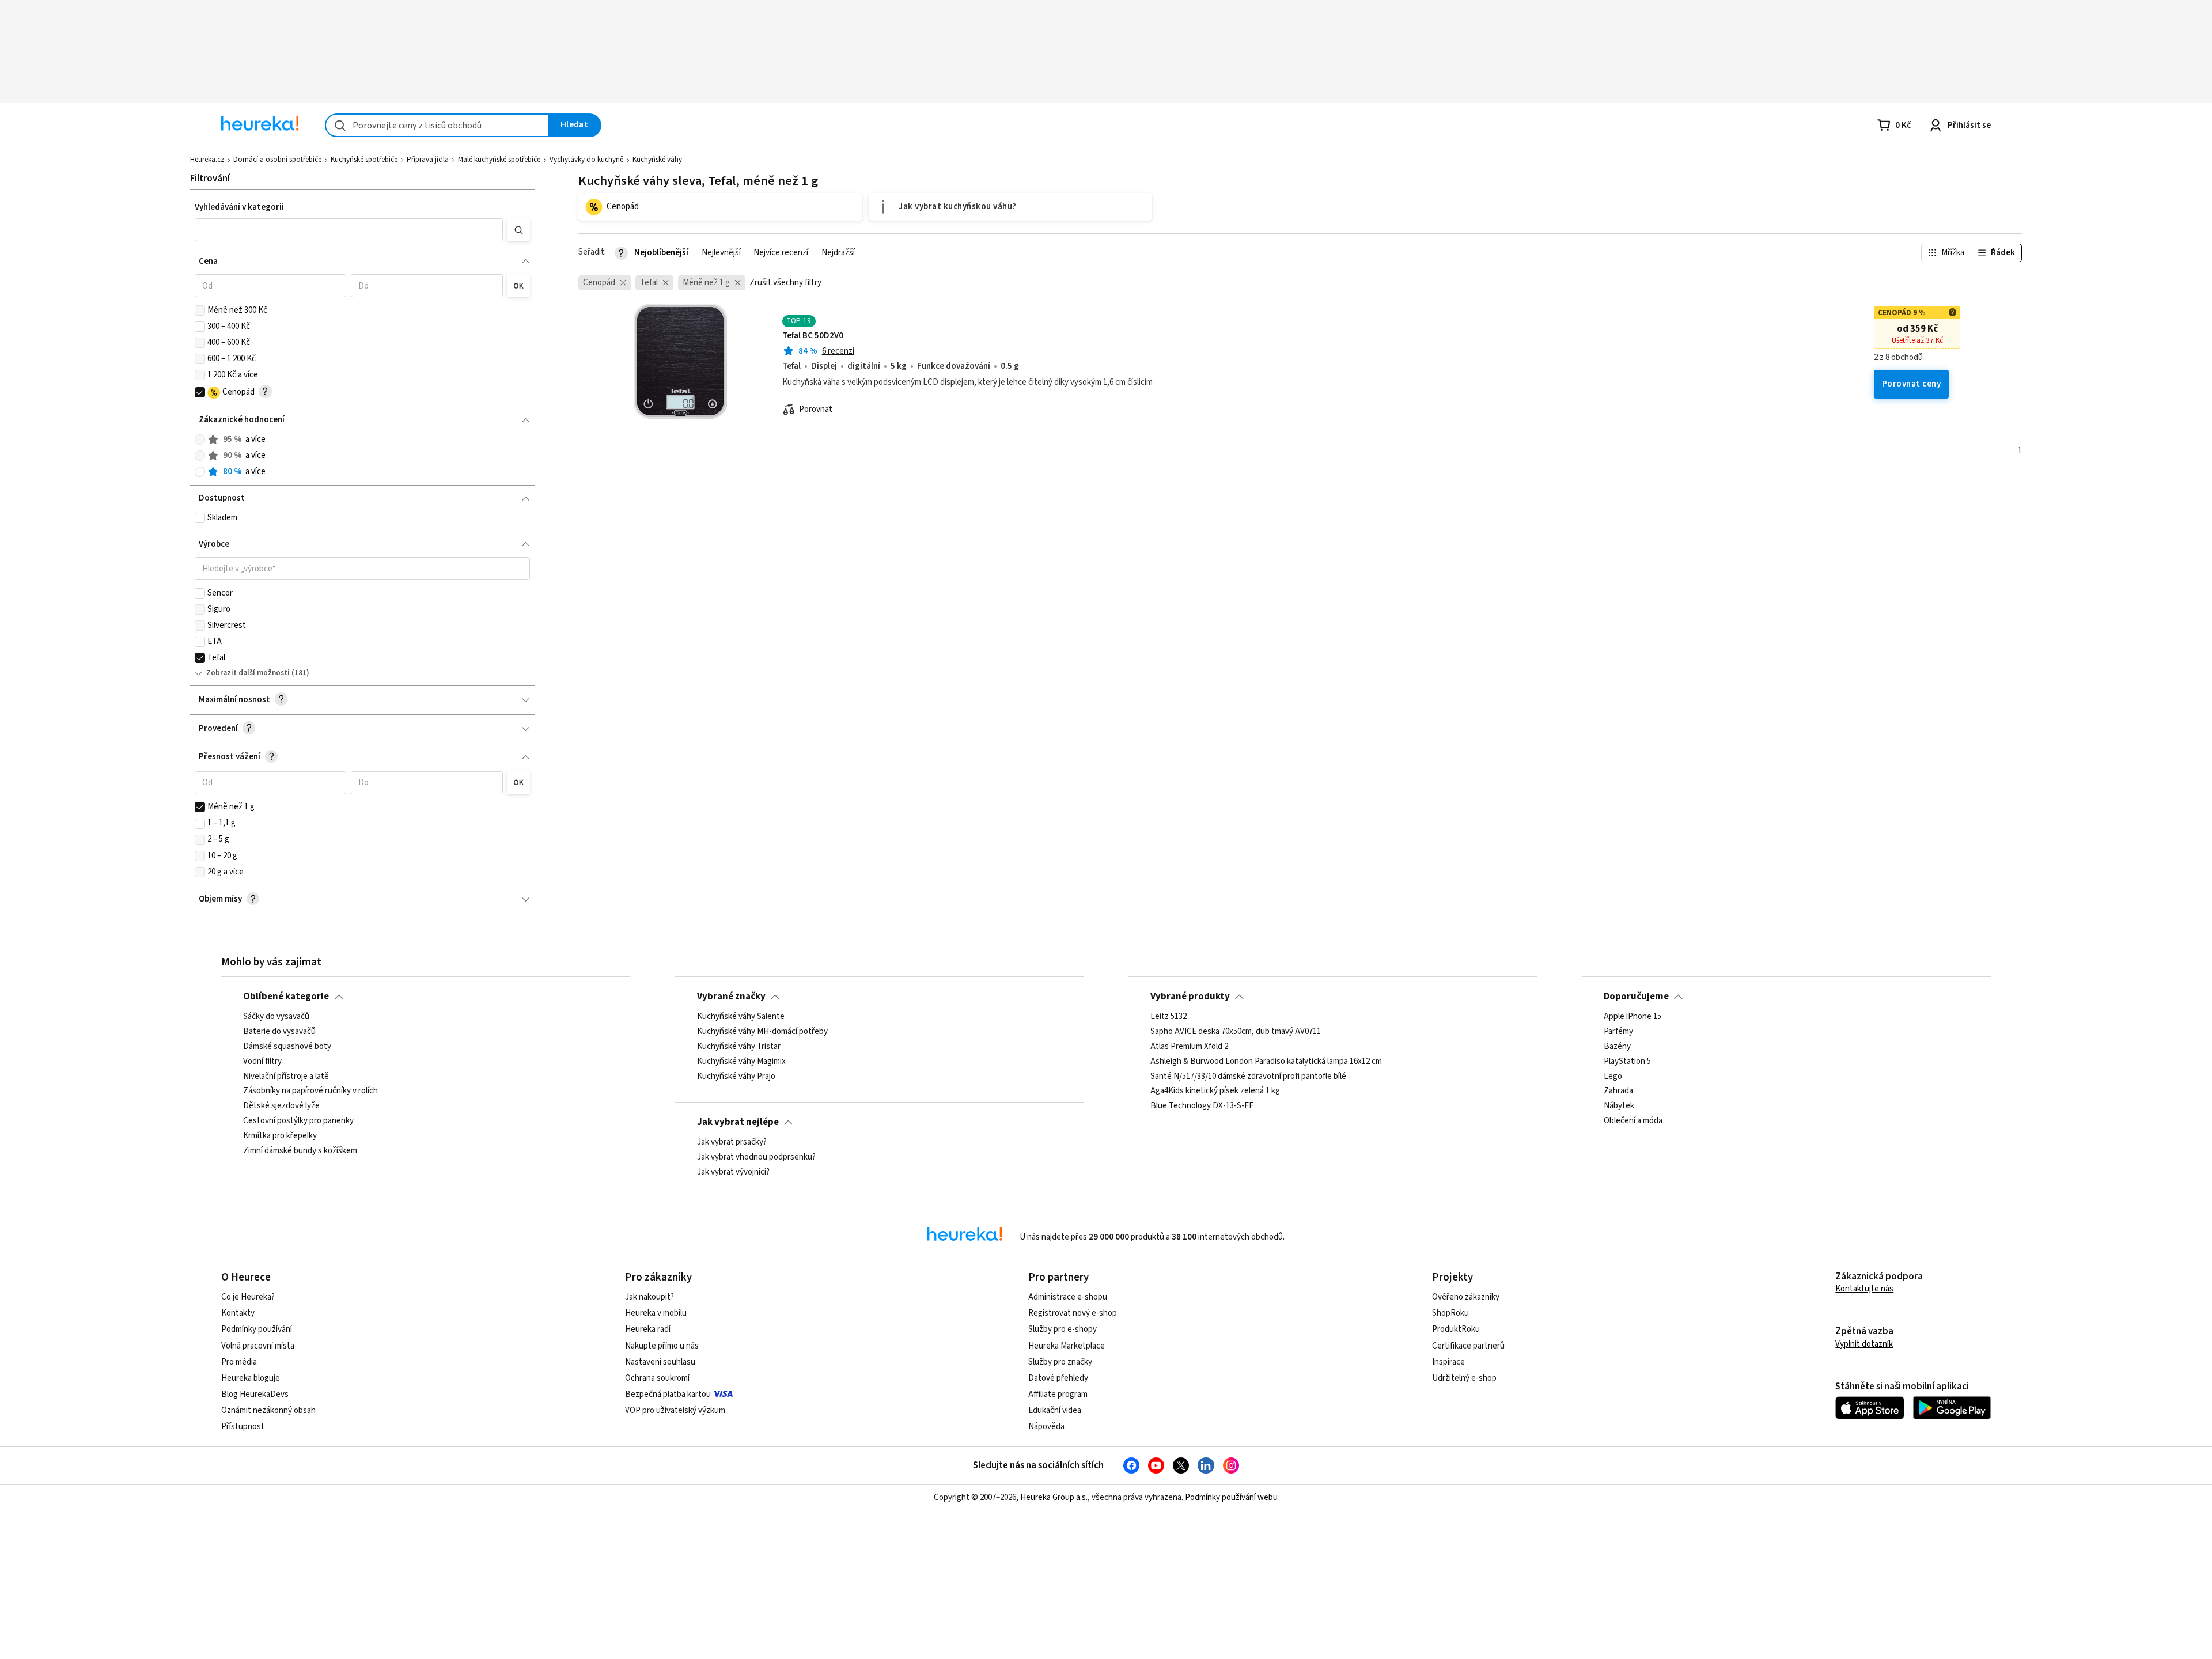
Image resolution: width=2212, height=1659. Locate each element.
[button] (349, 230)
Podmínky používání (257, 1329)
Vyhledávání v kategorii (239, 207)
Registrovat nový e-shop (1073, 1313)
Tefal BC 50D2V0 (813, 336)
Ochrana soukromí (657, 1378)
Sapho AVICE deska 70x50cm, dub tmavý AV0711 (1236, 1032)
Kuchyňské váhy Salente (741, 1017)
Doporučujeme (1636, 997)
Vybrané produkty (1190, 997)
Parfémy (1618, 1032)
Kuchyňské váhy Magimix (741, 1062)
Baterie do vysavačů (279, 1032)
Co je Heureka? (248, 1297)
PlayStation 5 (1627, 1062)
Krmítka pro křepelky (280, 1136)
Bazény (1617, 1047)
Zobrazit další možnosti (248, 673)
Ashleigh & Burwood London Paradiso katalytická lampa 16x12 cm (1266, 1062)
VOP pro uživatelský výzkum (675, 1410)
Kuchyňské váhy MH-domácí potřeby (762, 1032)
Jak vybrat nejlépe (738, 1122)
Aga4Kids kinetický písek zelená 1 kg (1215, 1092)
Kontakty (238, 1313)
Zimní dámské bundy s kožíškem (300, 1151)
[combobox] (437, 125)
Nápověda (1046, 1427)
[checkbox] (200, 310)
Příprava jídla (428, 160)
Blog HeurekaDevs (255, 1394)
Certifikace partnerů (1468, 1346)
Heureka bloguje (251, 1378)
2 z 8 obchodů (1898, 358)
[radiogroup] (363, 456)
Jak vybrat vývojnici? (733, 1172)
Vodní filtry (262, 1062)
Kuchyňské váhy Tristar (739, 1047)
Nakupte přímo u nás (662, 1346)
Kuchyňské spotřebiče (364, 160)
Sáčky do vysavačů (276, 1017)
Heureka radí (648, 1329)
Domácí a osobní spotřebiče (277, 160)
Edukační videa (1055, 1410)
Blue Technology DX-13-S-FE (1202, 1107)
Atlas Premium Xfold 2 (1189, 1047)
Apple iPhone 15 (1633, 1017)
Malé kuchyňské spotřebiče (499, 160)
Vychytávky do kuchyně (586, 160)
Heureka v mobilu (656, 1313)
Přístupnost (243, 1427)
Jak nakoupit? (649, 1297)
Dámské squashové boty (287, 1047)
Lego (1613, 1077)
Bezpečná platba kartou (668, 1394)
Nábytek (1619, 1107)
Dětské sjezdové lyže (281, 1107)
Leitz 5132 (1169, 1017)
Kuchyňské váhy (657, 160)
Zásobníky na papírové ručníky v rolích (310, 1092)
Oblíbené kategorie (286, 997)
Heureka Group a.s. (1054, 1497)
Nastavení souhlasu (660, 1362)
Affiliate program (1058, 1394)
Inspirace (1448, 1362)
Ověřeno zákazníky (1466, 1297)
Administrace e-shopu (1068, 1297)
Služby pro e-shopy (1063, 1329)
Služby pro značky (1060, 1362)
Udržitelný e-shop (1464, 1378)
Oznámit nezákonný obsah (268, 1410)
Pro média (239, 1362)
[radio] (200, 440)
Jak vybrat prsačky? (732, 1142)
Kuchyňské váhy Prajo (736, 1077)
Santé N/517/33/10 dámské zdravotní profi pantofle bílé (1248, 1077)
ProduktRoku (1456, 1329)
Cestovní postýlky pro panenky (298, 1121)
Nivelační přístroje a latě (286, 1077)
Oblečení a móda (1633, 1121)
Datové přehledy (1058, 1378)
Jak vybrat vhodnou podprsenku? (756, 1157)
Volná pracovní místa (258, 1346)
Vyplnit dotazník (1864, 1344)
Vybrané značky (731, 997)
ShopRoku (1450, 1313)
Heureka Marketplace (1067, 1346)
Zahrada (1618, 1092)
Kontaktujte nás (1864, 1289)
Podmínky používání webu (1231, 1497)
